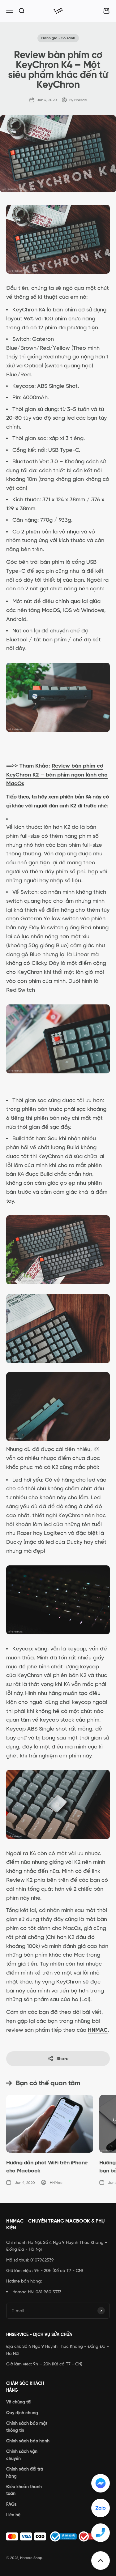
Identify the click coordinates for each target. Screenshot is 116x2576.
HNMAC (98, 2030)
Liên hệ (13, 2515)
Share (62, 2059)
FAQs (11, 2504)
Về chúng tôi (19, 2402)
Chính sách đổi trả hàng (25, 2472)
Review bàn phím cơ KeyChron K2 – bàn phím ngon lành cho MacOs (57, 775)
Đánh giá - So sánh (58, 38)
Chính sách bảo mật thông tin (27, 2427)
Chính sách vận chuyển (22, 2455)
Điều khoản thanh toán (24, 2490)
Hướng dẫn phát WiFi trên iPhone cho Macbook (47, 2166)
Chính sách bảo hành (28, 2441)
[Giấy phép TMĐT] (58, 2536)
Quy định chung (22, 2413)
